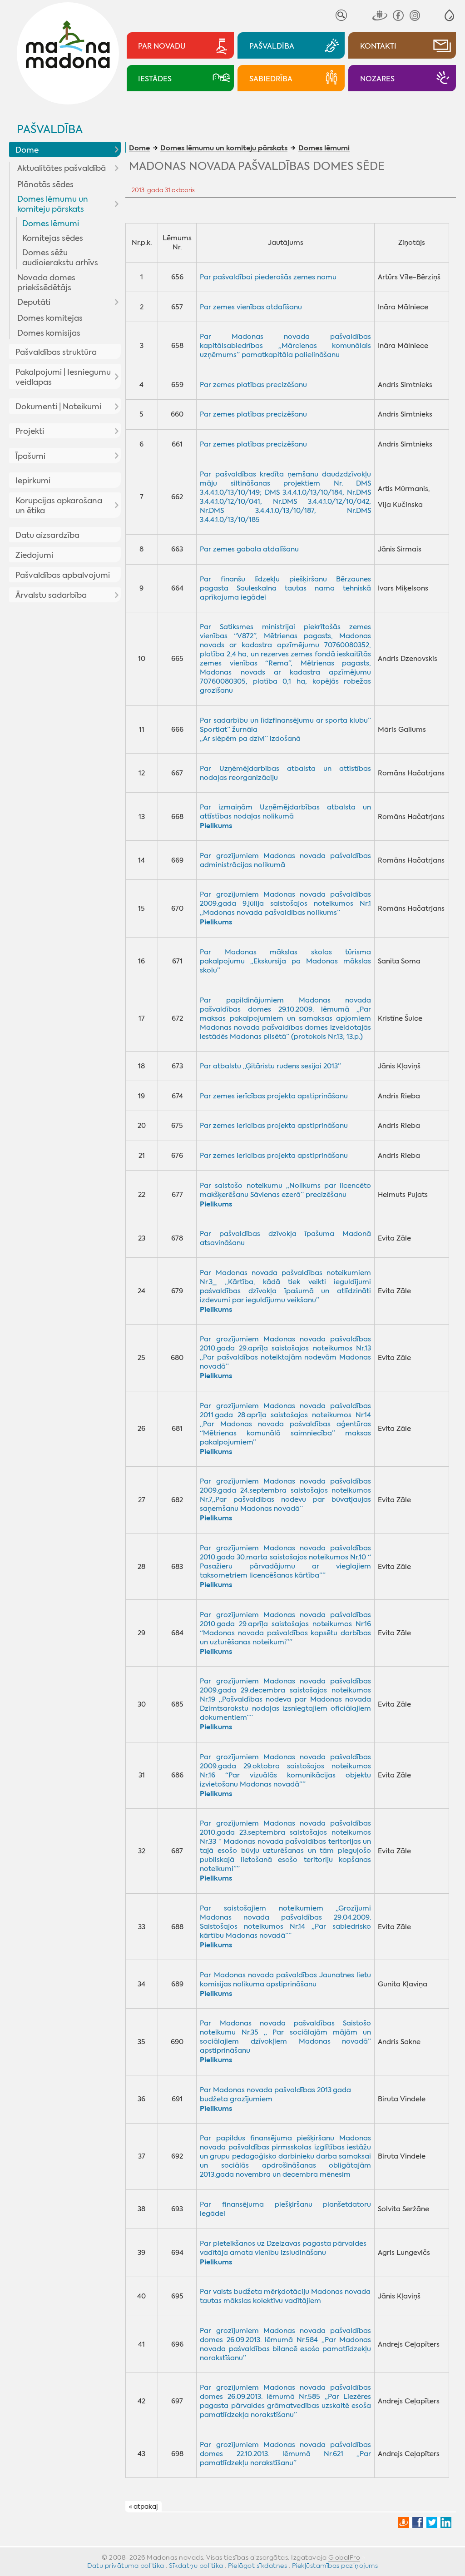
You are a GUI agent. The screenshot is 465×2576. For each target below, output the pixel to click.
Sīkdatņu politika (196, 2566)
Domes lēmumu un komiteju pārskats (53, 204)
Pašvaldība (50, 129)
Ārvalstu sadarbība (51, 595)
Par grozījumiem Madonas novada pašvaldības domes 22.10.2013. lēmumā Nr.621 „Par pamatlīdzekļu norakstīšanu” (285, 2454)
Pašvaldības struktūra (56, 352)
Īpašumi (30, 456)
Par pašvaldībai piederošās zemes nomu (268, 277)
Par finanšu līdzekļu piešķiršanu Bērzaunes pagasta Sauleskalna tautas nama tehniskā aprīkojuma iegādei (285, 588)
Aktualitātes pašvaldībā (62, 168)
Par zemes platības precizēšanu (253, 385)
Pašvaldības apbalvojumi (63, 575)
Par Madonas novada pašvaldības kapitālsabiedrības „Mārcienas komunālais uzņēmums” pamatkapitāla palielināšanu (285, 346)
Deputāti (34, 302)
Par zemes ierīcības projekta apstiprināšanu (274, 1096)
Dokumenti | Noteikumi (58, 407)
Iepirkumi (33, 481)
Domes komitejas (50, 318)
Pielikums (216, 922)
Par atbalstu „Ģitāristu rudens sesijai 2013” (270, 1066)
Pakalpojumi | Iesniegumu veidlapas (63, 377)
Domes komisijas (49, 333)
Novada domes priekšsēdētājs (46, 283)
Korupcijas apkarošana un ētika (59, 506)
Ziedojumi (34, 555)
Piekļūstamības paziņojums (335, 2566)
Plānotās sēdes (45, 184)
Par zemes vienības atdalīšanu (251, 307)
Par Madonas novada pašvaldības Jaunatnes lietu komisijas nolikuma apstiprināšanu (285, 1980)
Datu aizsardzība (47, 535)
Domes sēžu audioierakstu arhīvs (60, 258)
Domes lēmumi (51, 223)
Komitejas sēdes (53, 238)
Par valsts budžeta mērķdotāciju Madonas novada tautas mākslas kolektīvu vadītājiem (285, 2296)
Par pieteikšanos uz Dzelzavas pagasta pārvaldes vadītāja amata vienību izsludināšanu (283, 2248)
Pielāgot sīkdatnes (257, 2566)
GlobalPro (344, 2557)
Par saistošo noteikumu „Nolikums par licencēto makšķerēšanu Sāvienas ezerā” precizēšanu (285, 1190)
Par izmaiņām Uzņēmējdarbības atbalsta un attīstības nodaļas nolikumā (285, 812)
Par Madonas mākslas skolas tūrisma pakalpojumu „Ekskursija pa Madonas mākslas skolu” (285, 961)
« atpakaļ (143, 2507)
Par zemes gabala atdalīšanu (249, 549)
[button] (449, 15)
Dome (27, 150)
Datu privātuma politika (126, 2566)
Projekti (30, 431)
